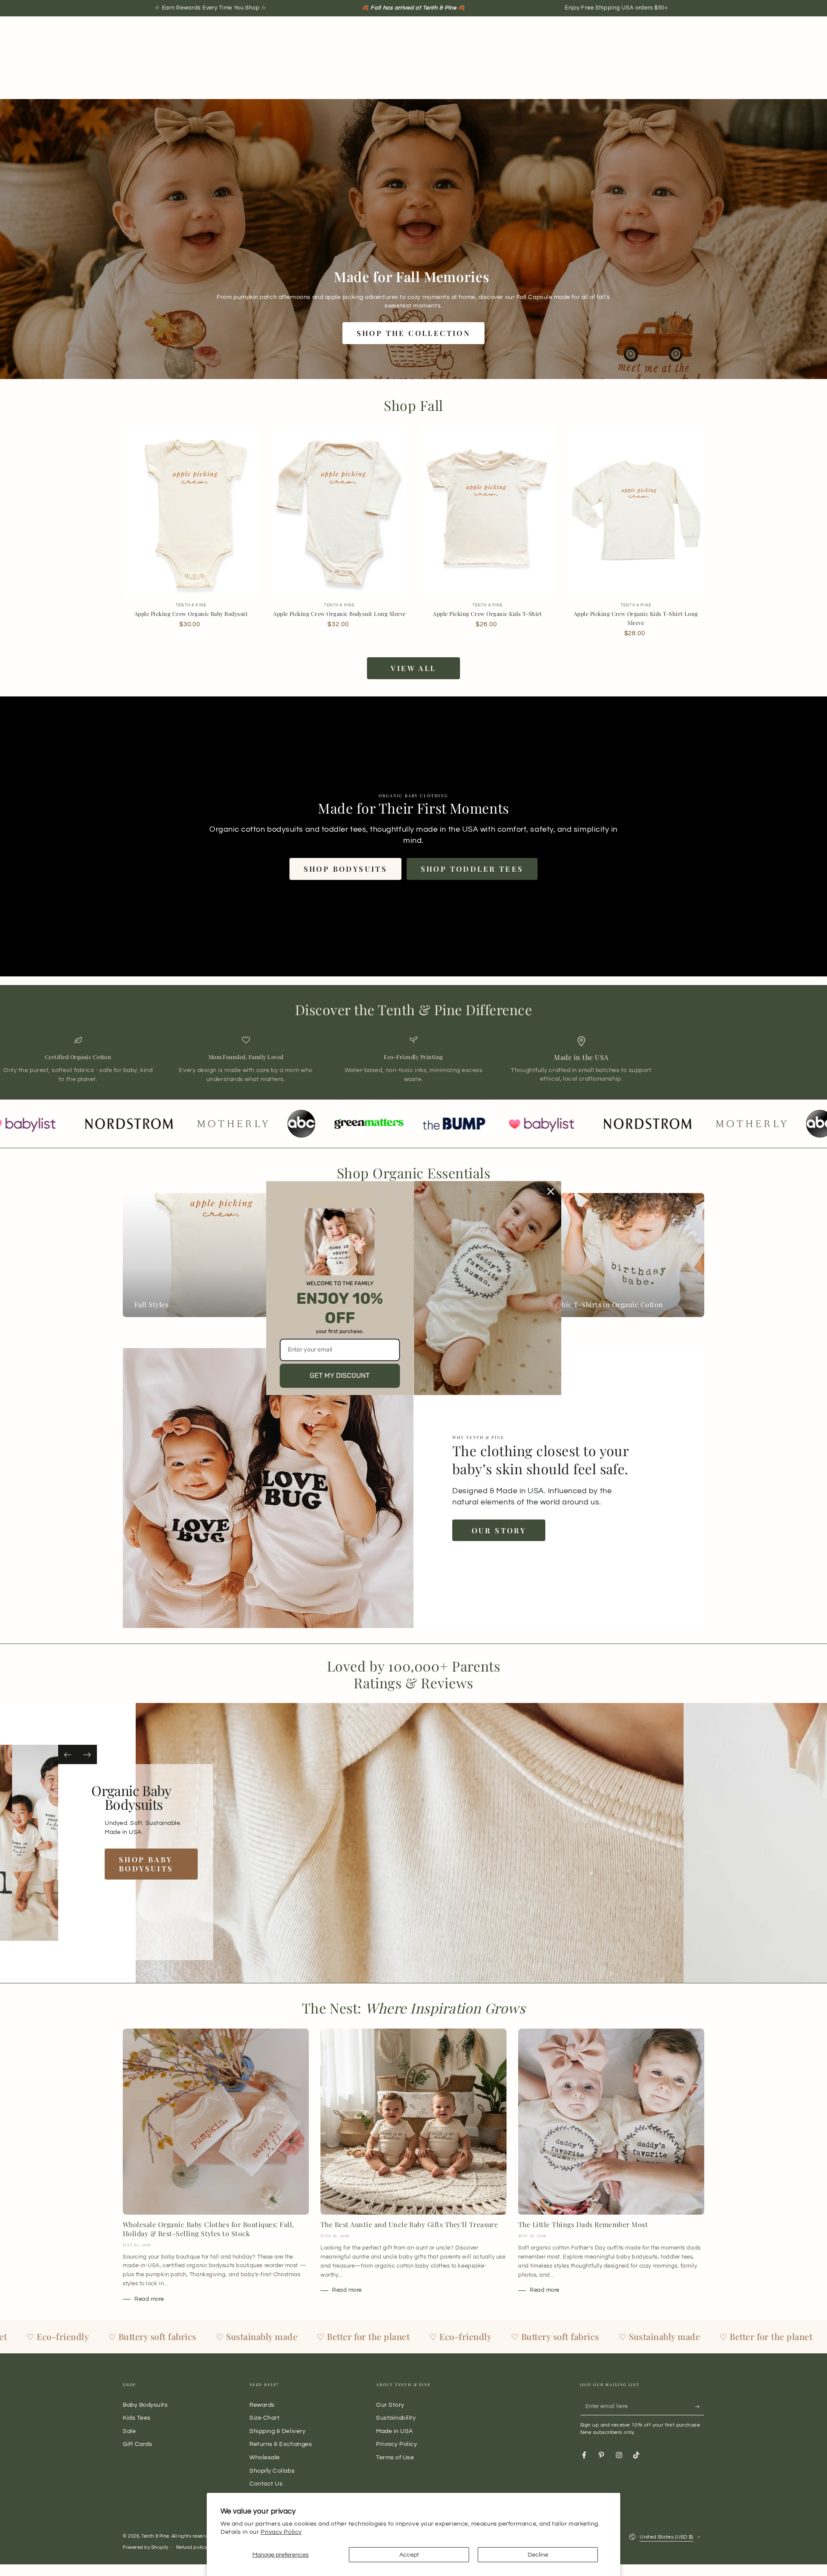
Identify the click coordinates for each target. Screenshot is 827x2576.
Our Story (499, 1530)
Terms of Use (395, 2457)
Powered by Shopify (146, 2547)
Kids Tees (137, 2418)
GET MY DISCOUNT (340, 1375)
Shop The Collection (414, 333)
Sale (129, 2431)
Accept (409, 2555)
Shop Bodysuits (346, 869)
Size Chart (264, 2418)
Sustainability (396, 2418)
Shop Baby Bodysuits (165, 1864)
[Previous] (68, 1754)
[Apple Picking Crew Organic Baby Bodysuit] (191, 511)
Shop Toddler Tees (472, 869)
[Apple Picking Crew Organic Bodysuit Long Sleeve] (339, 511)
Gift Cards (137, 2444)
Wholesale (265, 2457)
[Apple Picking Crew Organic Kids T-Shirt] (488, 511)
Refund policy (192, 2547)
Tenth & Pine (155, 2536)
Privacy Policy (281, 2532)
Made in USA (395, 2431)
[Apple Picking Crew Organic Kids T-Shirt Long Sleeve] (636, 511)
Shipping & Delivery (277, 2431)
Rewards (262, 2405)
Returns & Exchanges (281, 2444)
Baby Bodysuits (145, 2405)
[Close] (551, 1191)
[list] (413, 1060)
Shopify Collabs (272, 2471)
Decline (538, 2555)
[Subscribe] (700, 2407)
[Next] (87, 1754)
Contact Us (266, 2484)
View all (413, 668)
